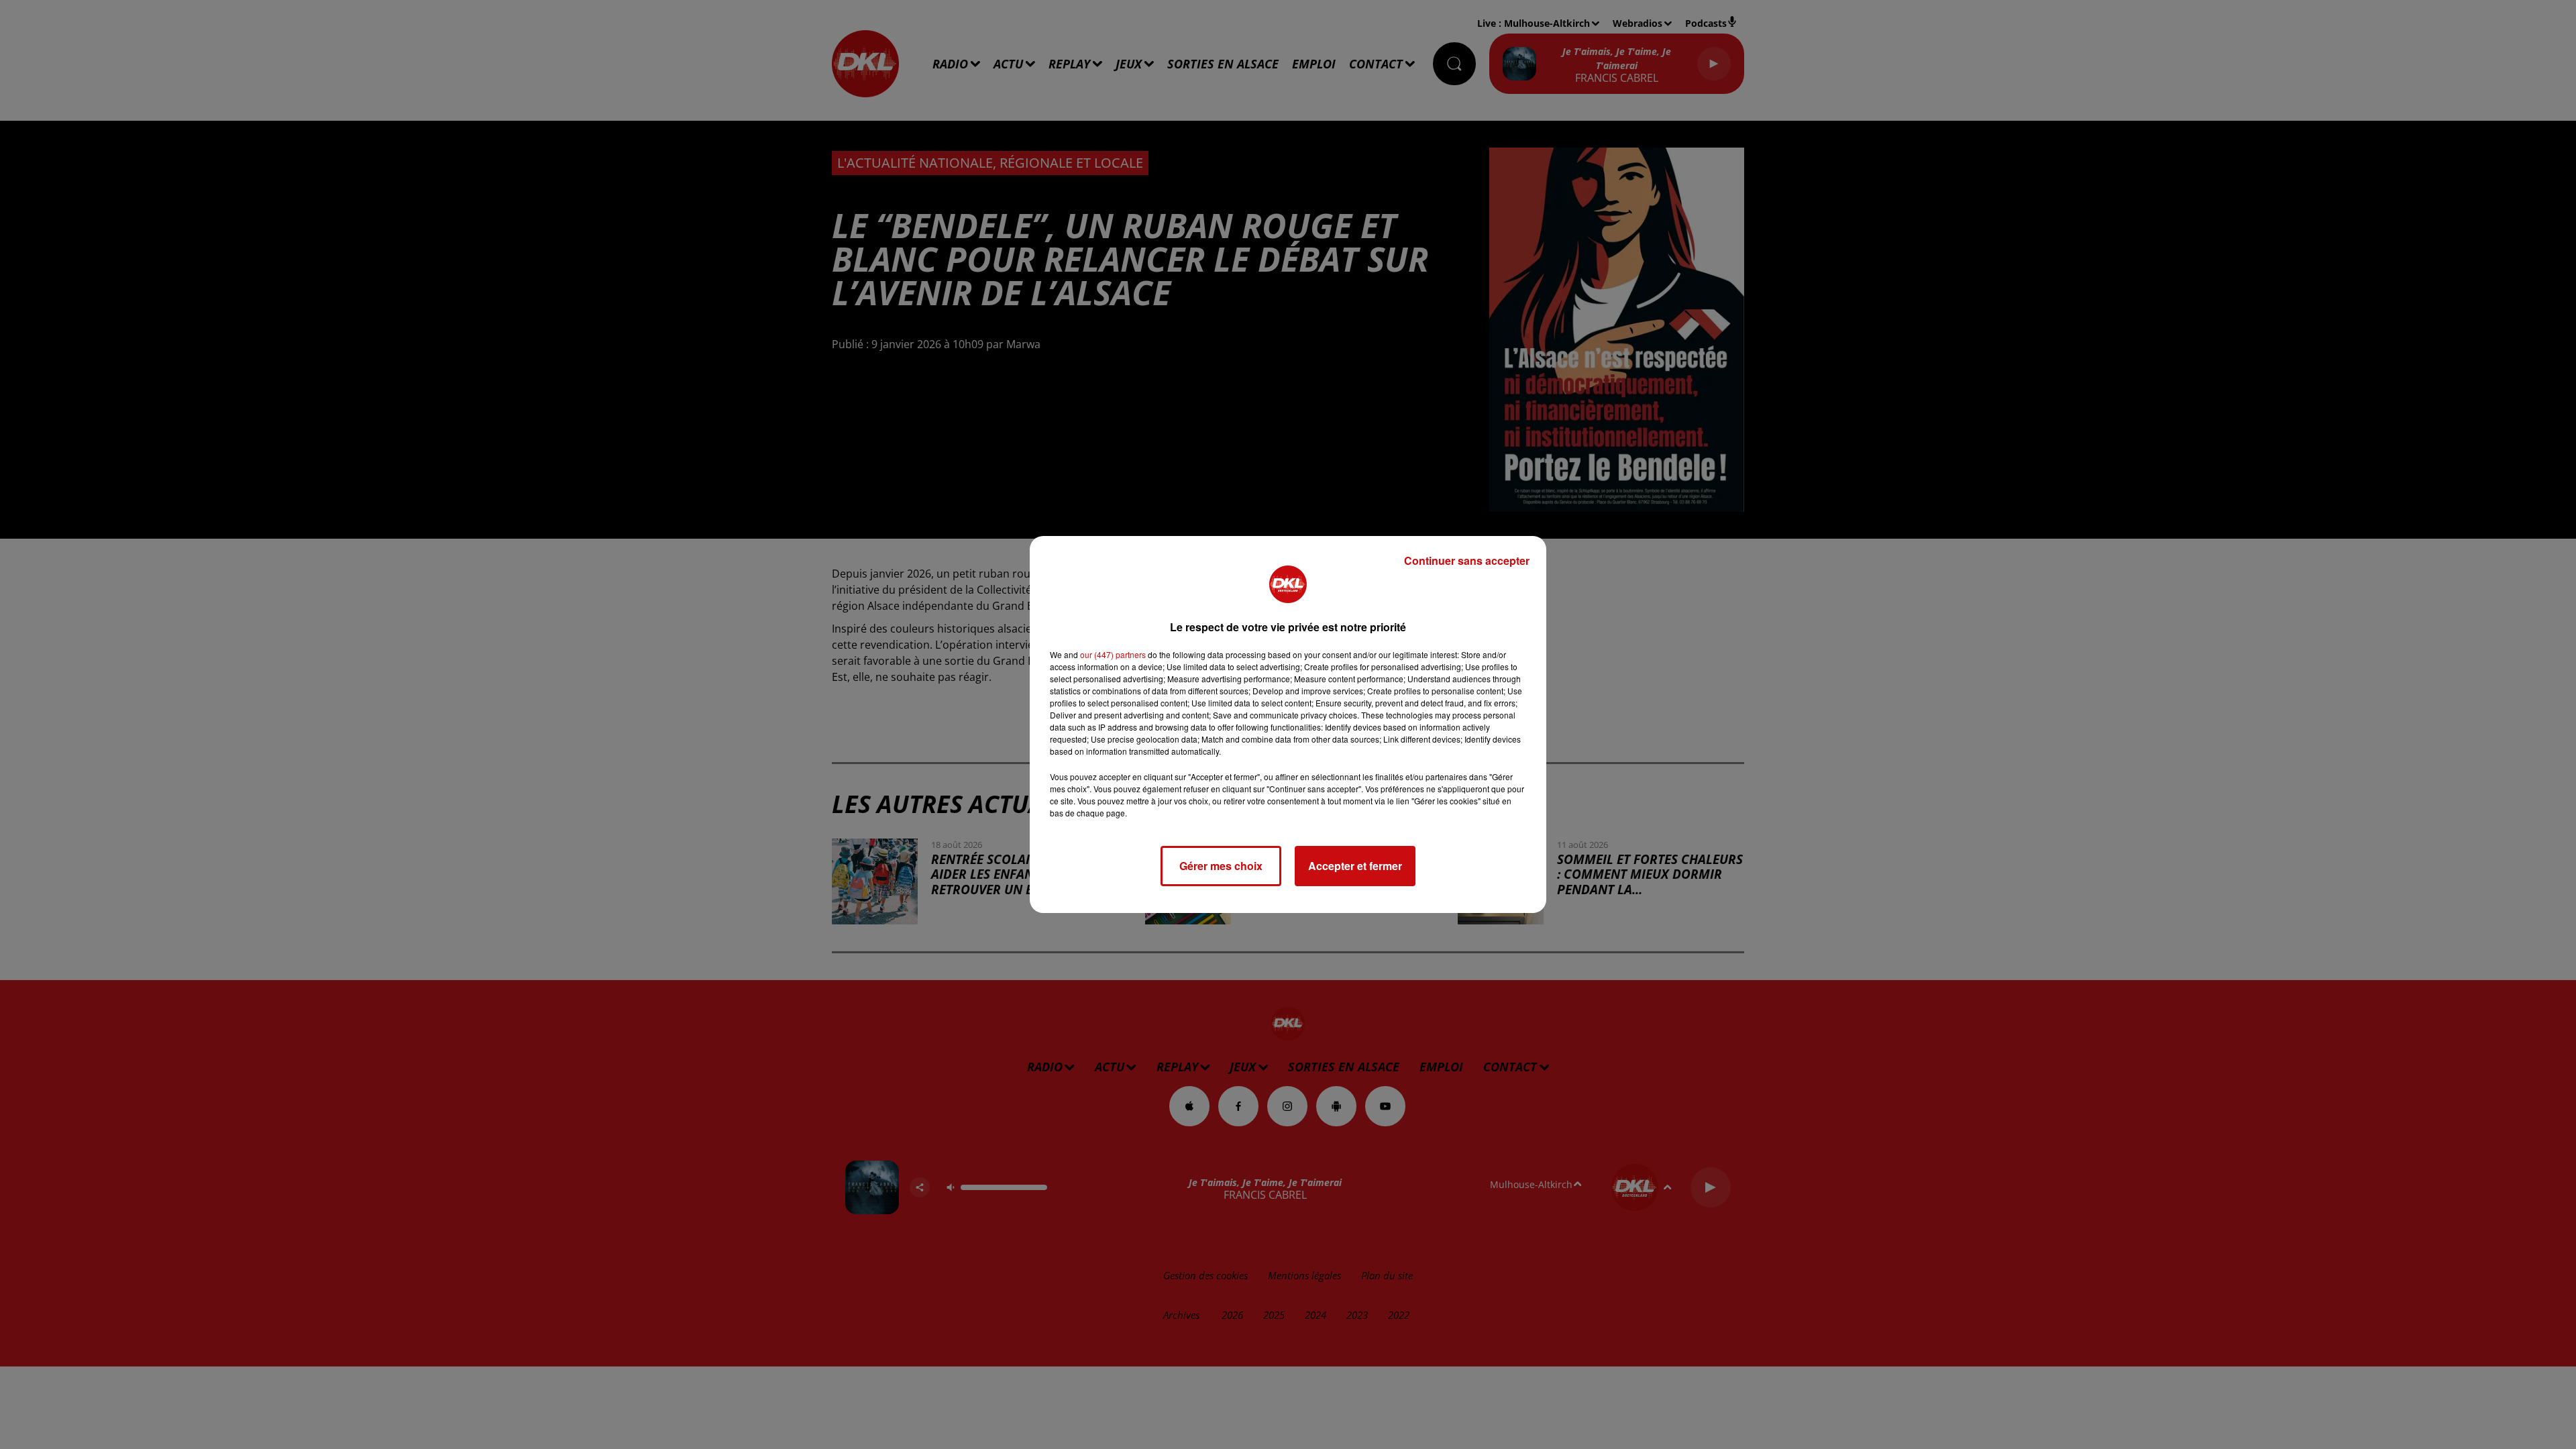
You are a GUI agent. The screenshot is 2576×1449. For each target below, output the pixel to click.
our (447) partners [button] (1113, 654)
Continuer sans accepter (1467, 560)
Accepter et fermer (1355, 866)
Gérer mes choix (1221, 866)
